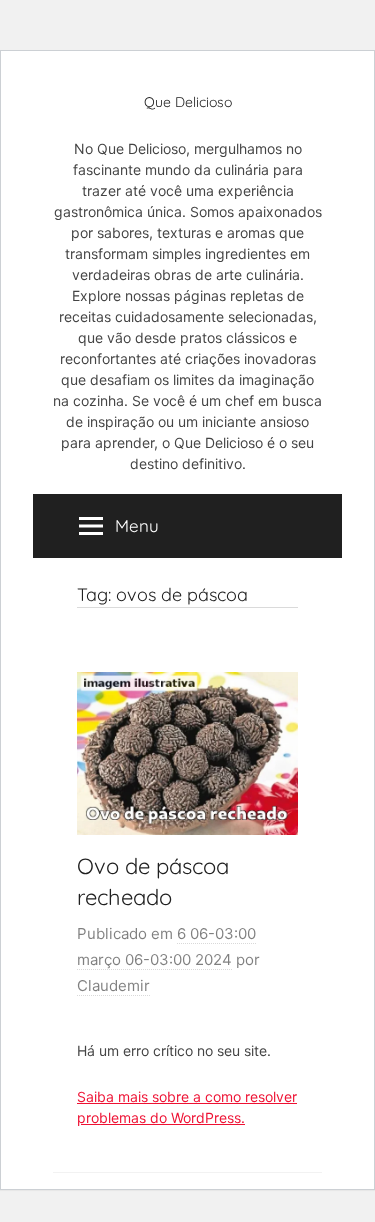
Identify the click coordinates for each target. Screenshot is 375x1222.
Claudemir (113, 985)
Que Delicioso (188, 102)
